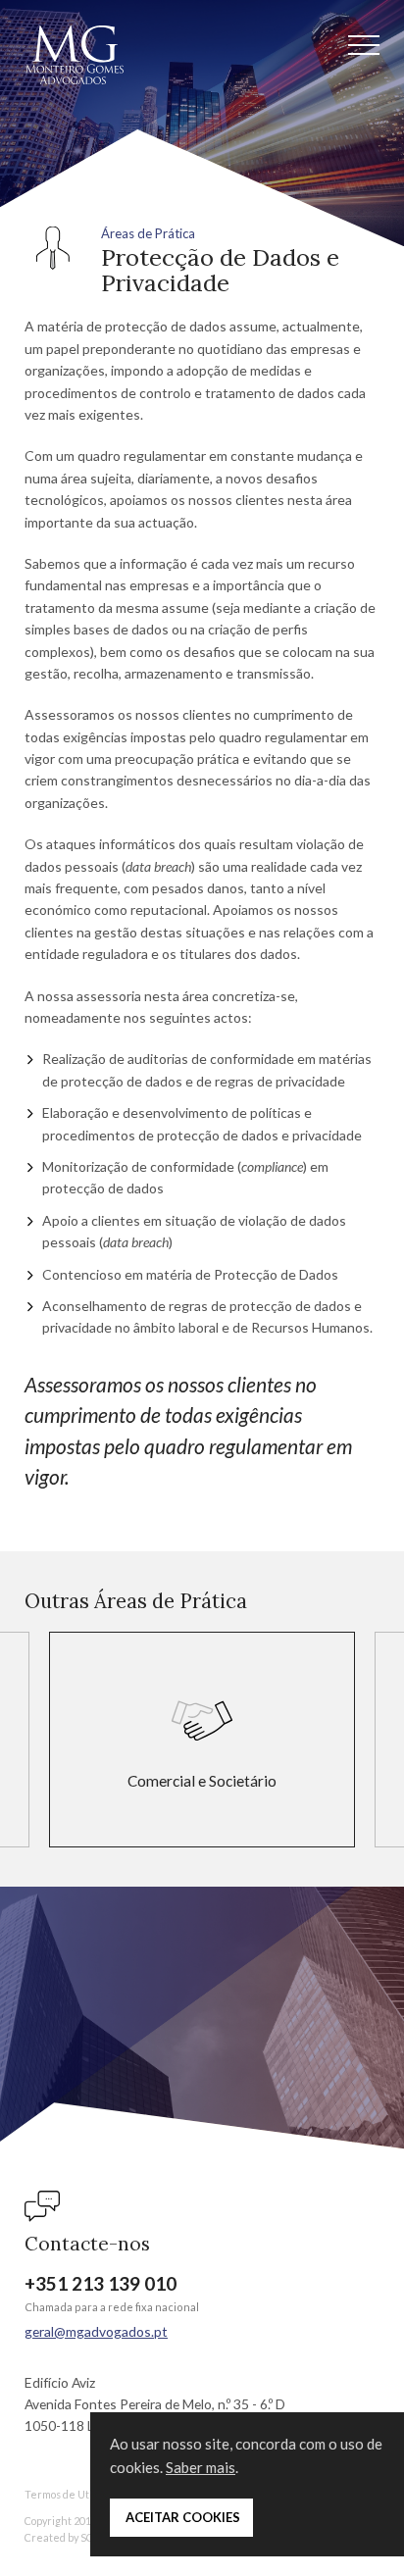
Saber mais (201, 2467)
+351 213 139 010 (101, 2283)
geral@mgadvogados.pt (96, 2331)
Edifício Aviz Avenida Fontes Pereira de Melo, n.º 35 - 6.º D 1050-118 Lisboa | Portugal (155, 2404)
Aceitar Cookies (181, 2517)
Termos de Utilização (75, 2494)
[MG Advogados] (75, 55)
